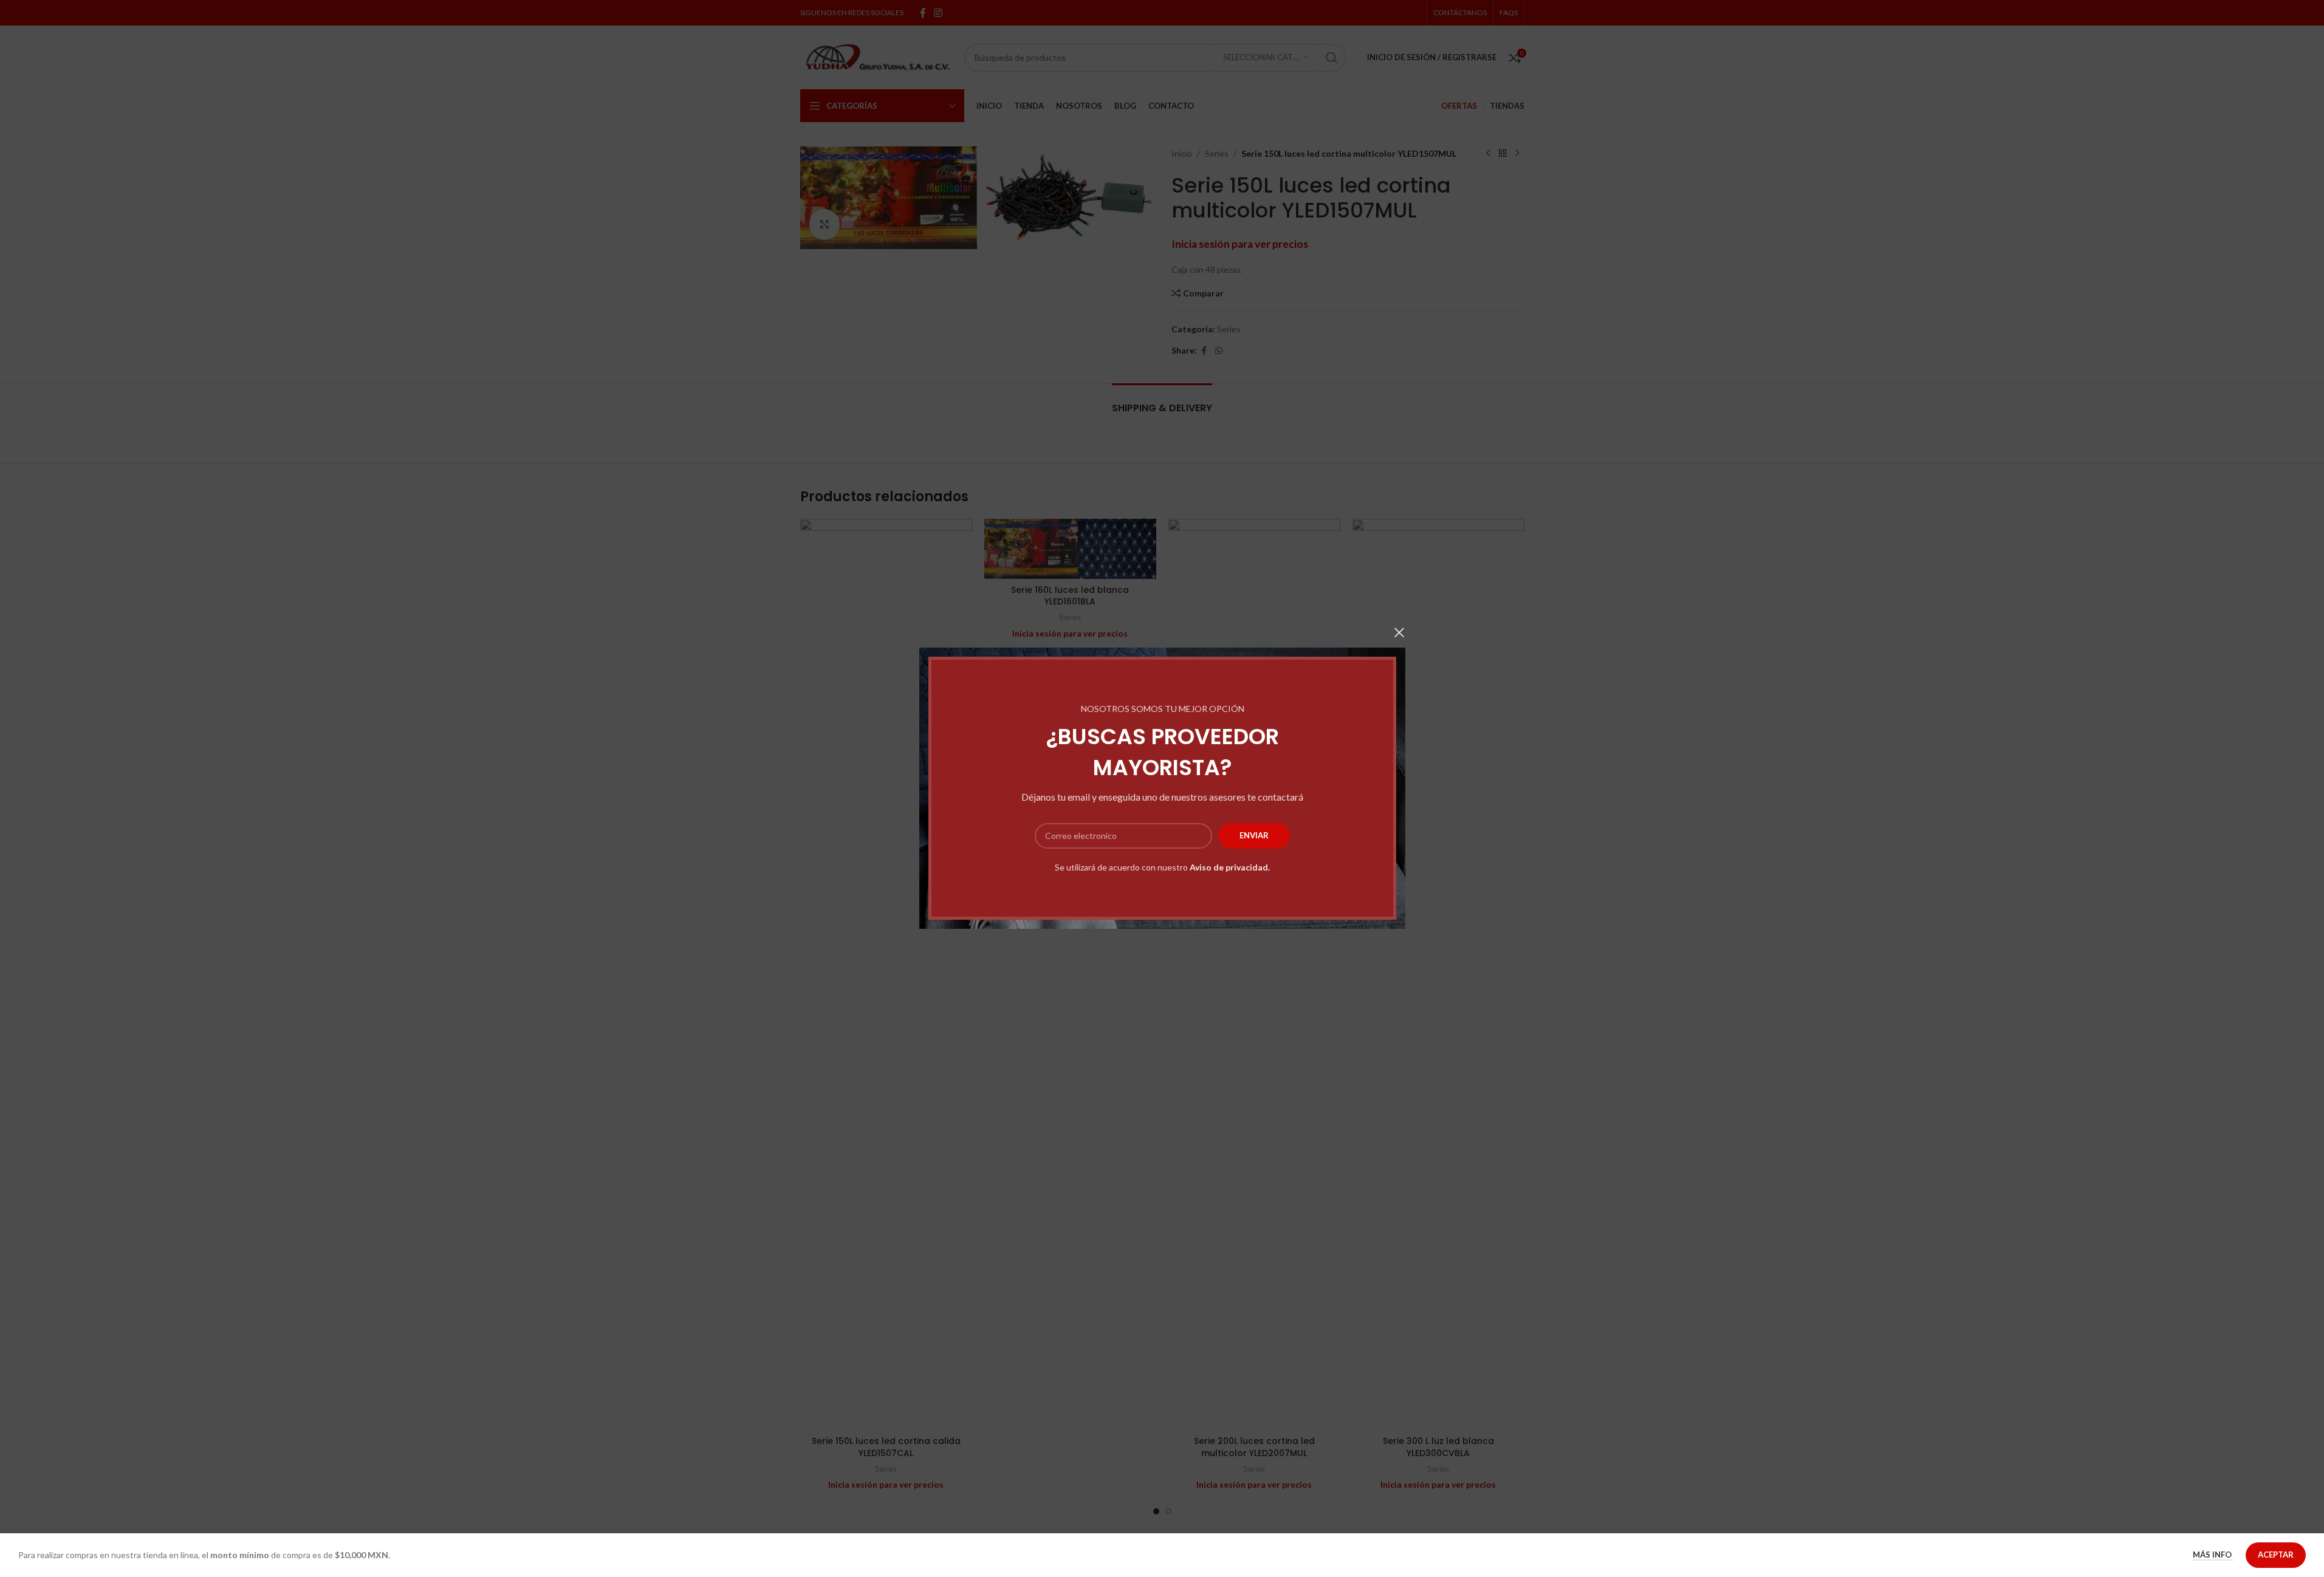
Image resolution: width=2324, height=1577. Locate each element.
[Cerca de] (1399, 632)
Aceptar (2276, 1555)
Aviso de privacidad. (1230, 867)
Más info (2213, 1555)
